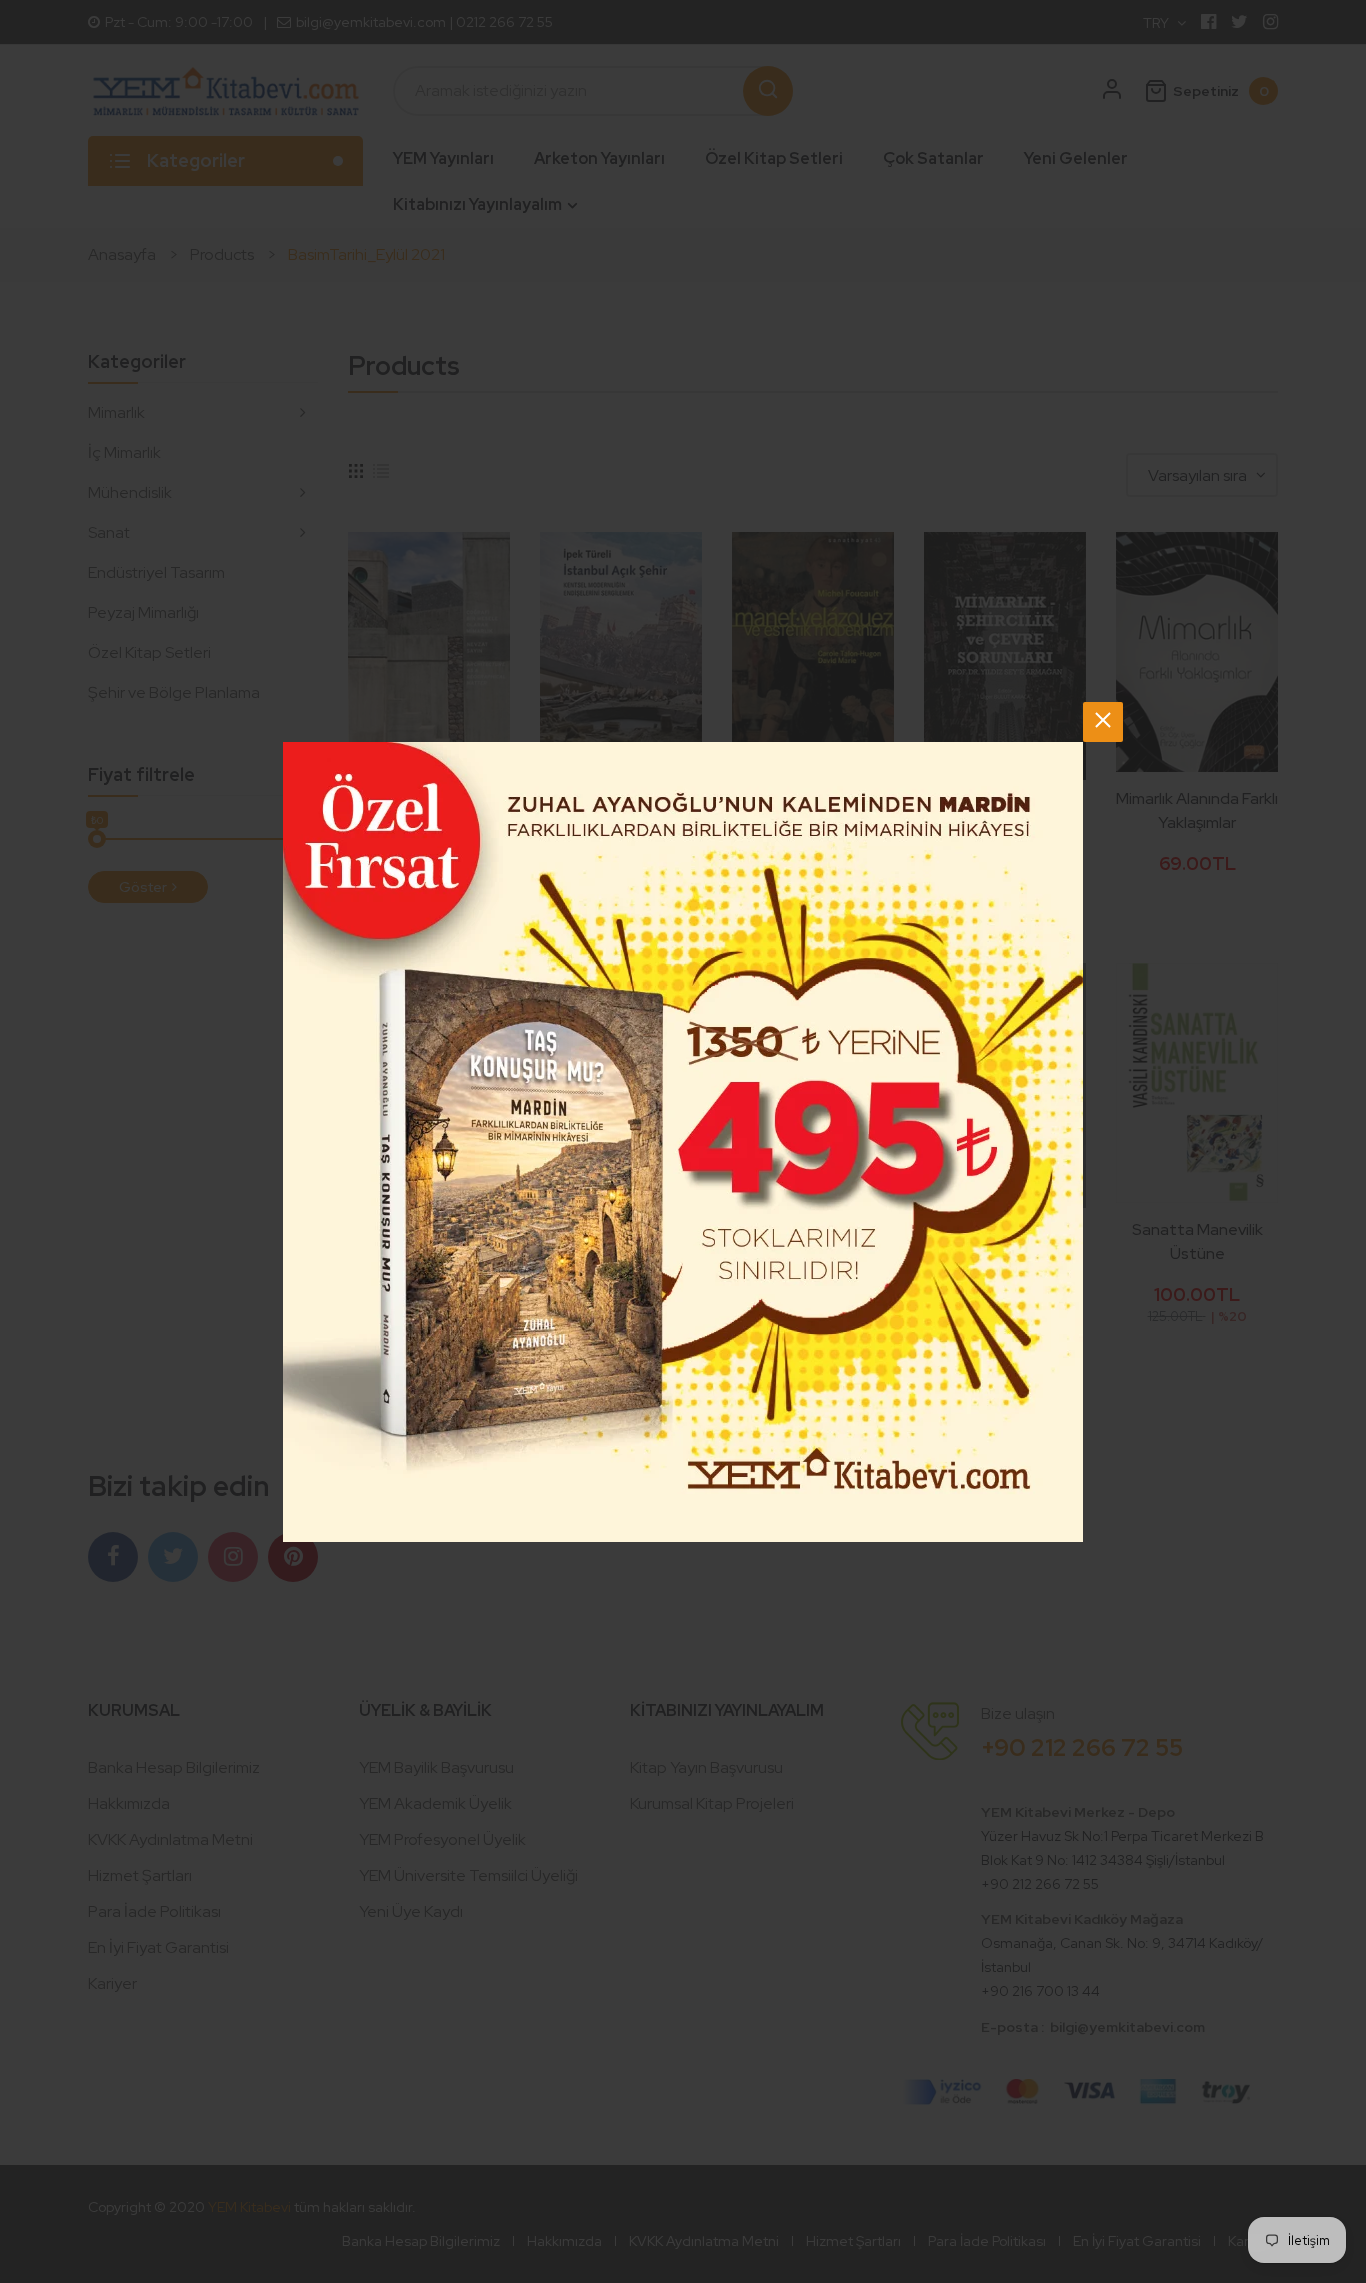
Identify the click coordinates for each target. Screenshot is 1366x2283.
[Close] (1103, 722)
